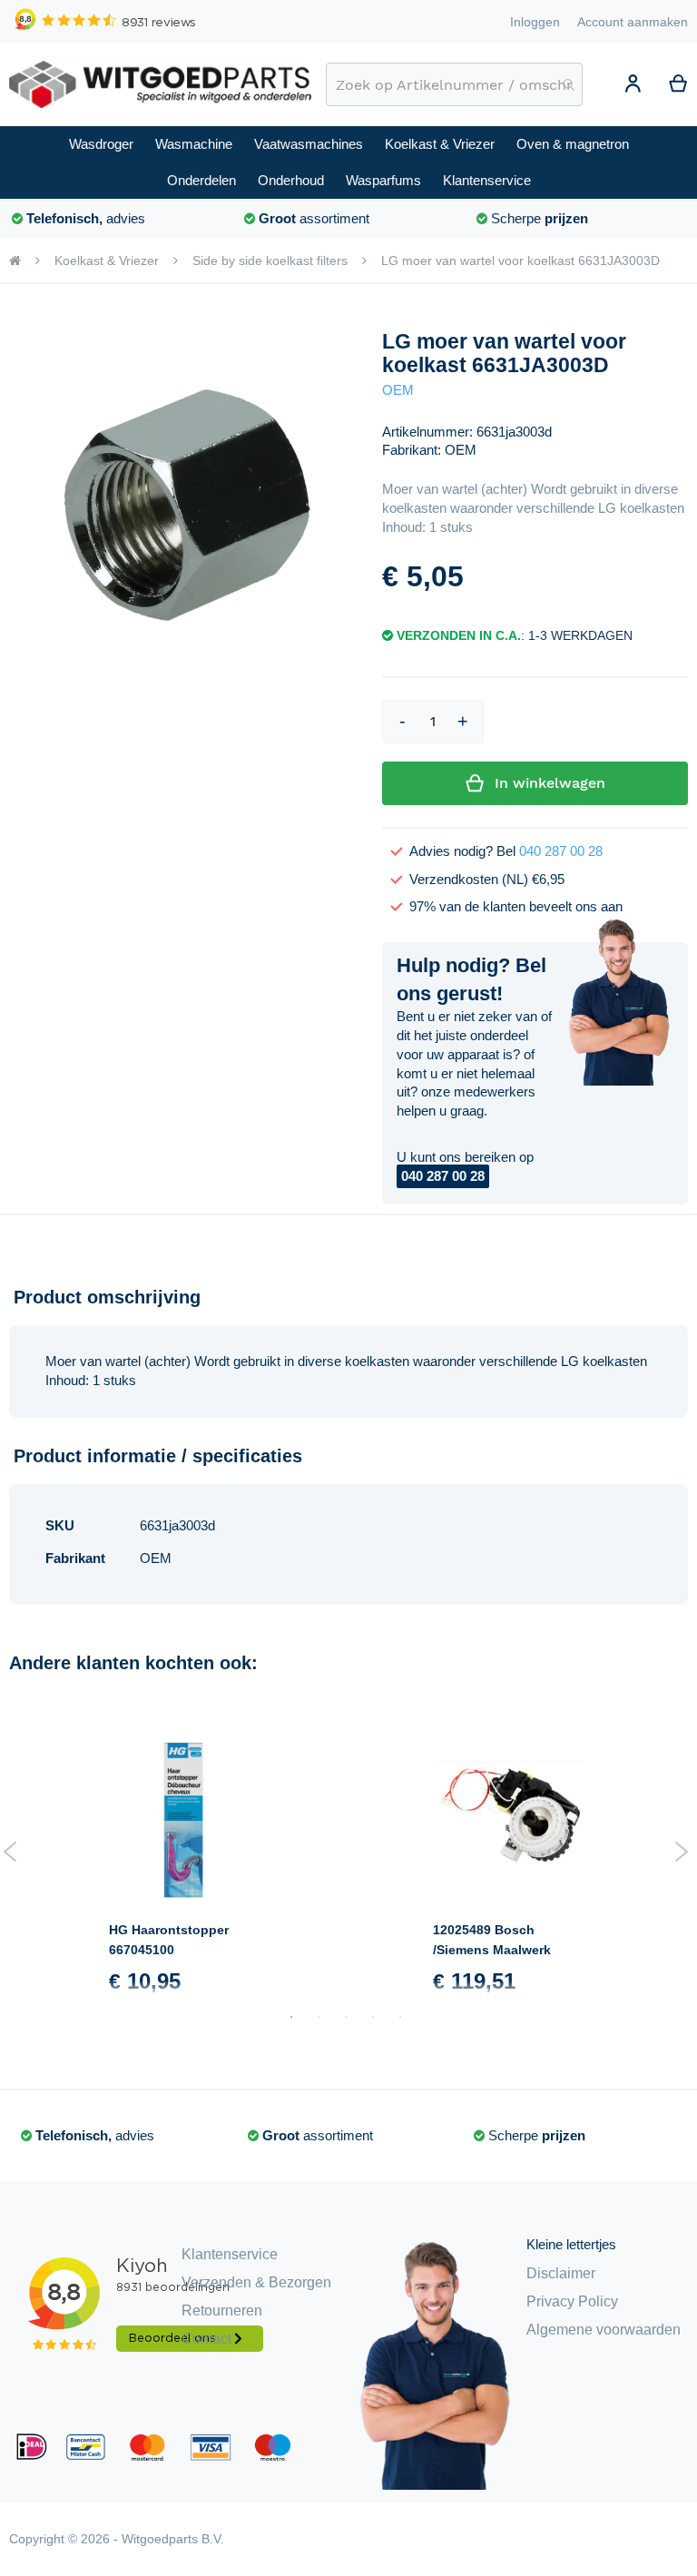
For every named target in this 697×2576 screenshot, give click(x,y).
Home (15, 261)
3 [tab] (346, 2017)
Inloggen (535, 22)
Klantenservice (230, 2254)
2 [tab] (319, 2017)
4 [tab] (373, 2017)
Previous (10, 1852)
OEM (398, 390)
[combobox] (454, 84)
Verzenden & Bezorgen (256, 2282)
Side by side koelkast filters (270, 261)
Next (681, 1852)
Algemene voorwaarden (604, 2330)
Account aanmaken (633, 22)
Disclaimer (561, 2273)
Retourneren (222, 2311)
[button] (633, 86)
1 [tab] (291, 2017)
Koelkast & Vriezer (107, 261)
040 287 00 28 (561, 851)
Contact (206, 2339)
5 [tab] (400, 2017)
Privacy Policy (572, 2301)
